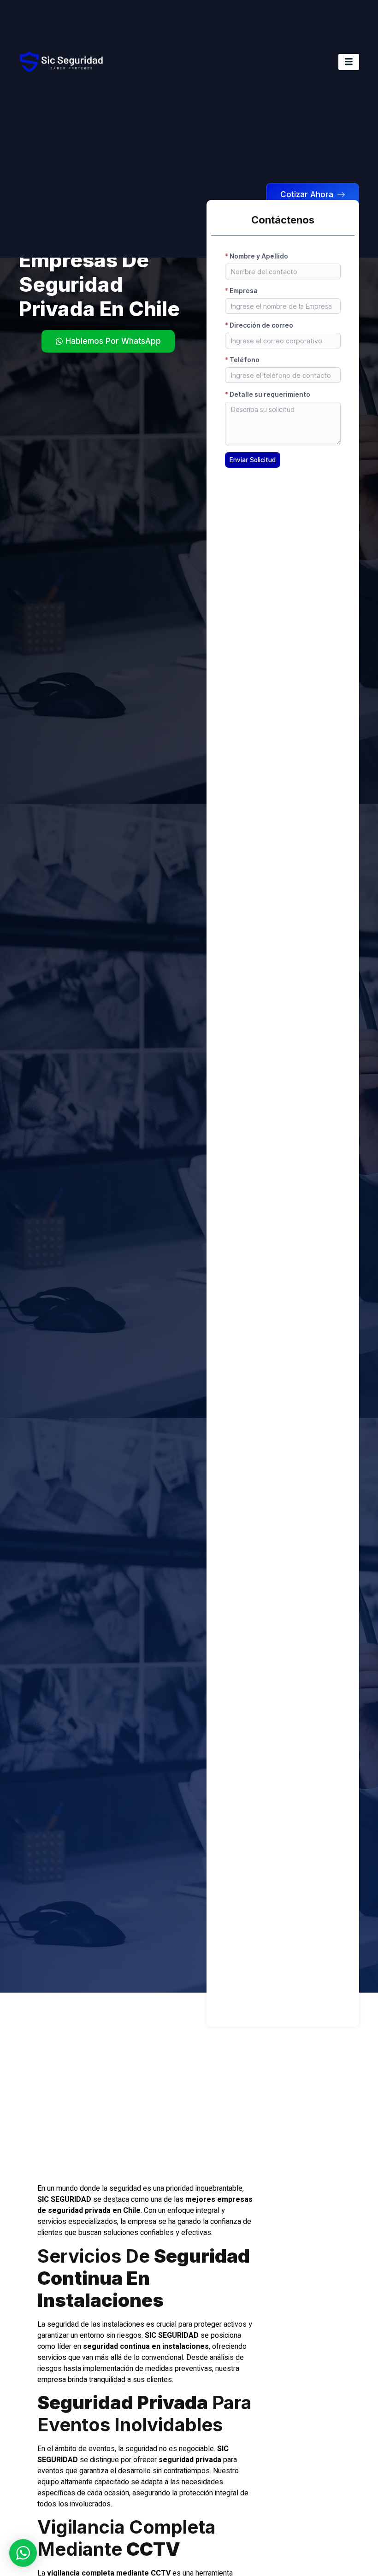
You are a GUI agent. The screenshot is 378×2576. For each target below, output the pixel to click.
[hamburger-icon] (349, 62)
